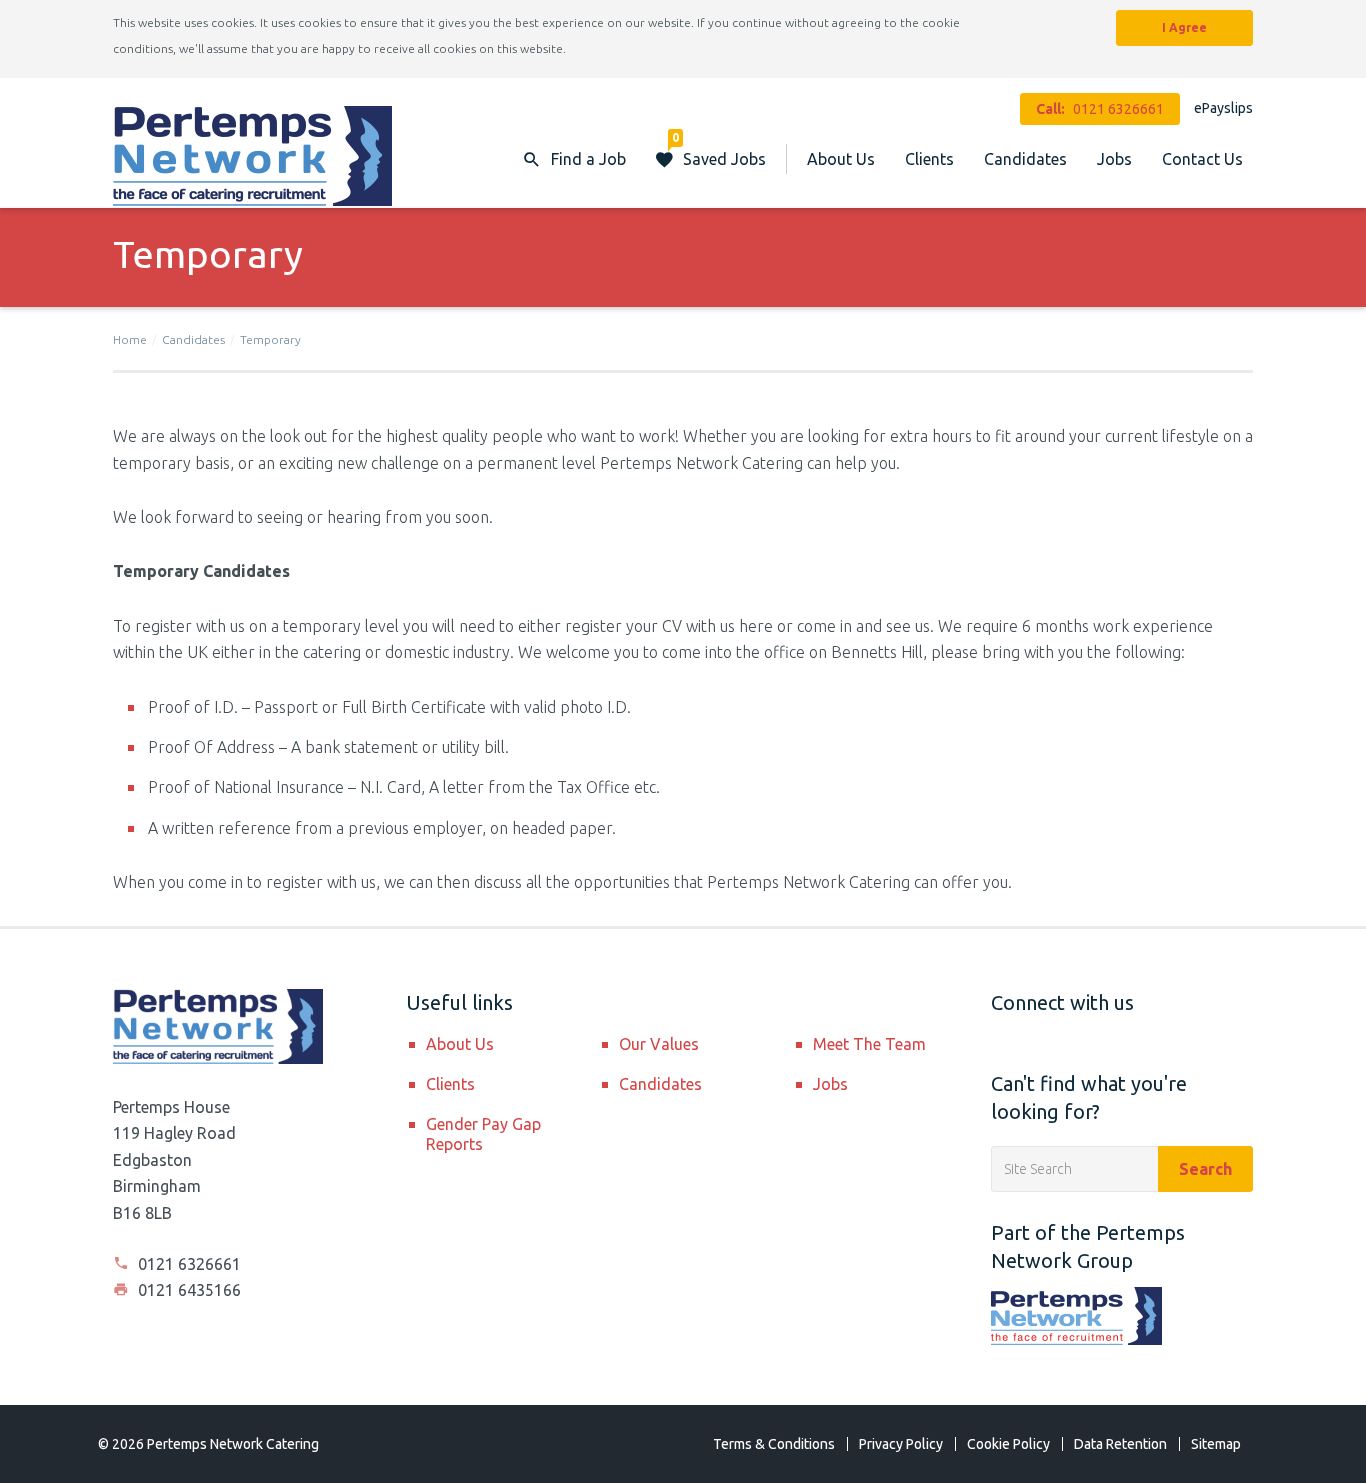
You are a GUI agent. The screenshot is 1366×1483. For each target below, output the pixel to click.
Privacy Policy (901, 1444)
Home (130, 339)
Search (1205, 1169)
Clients (929, 159)
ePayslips (1223, 108)
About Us (841, 159)
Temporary (270, 339)
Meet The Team (869, 1044)
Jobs (1114, 159)
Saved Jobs (719, 149)
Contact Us (1202, 159)
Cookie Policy (1008, 1444)
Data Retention (1120, 1444)
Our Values (659, 1044)
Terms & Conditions (774, 1444)
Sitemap (1216, 1444)
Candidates (1025, 159)
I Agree (1184, 27)
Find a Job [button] (588, 159)
